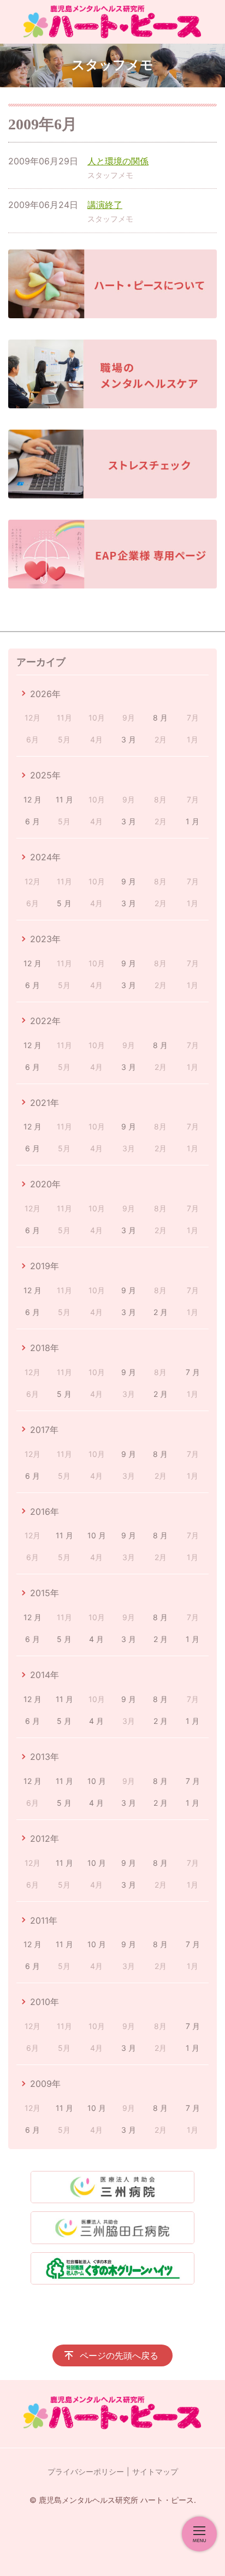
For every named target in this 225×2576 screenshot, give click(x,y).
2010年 (45, 2002)
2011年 (44, 1920)
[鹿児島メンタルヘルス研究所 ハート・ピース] (112, 22)
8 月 (160, 718)
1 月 (193, 821)
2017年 (44, 1430)
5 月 (64, 903)
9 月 (129, 881)
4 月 (96, 1639)
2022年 (45, 1021)
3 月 (129, 739)
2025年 (45, 775)
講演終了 (105, 205)
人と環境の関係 (118, 161)
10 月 (97, 1535)
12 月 (32, 799)
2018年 (45, 1348)
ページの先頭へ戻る (119, 2355)
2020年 (45, 1184)
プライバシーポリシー (86, 2471)
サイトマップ (155, 2471)
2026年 (45, 694)
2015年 (45, 1593)
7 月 (193, 1372)
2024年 (45, 857)
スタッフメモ (110, 175)
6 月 (32, 821)
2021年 (45, 1103)
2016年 (45, 1512)
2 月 (161, 1312)
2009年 (45, 2084)
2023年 (45, 939)
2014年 (45, 1675)
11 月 (64, 799)
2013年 (45, 1757)
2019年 (45, 1266)
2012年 (45, 1839)
